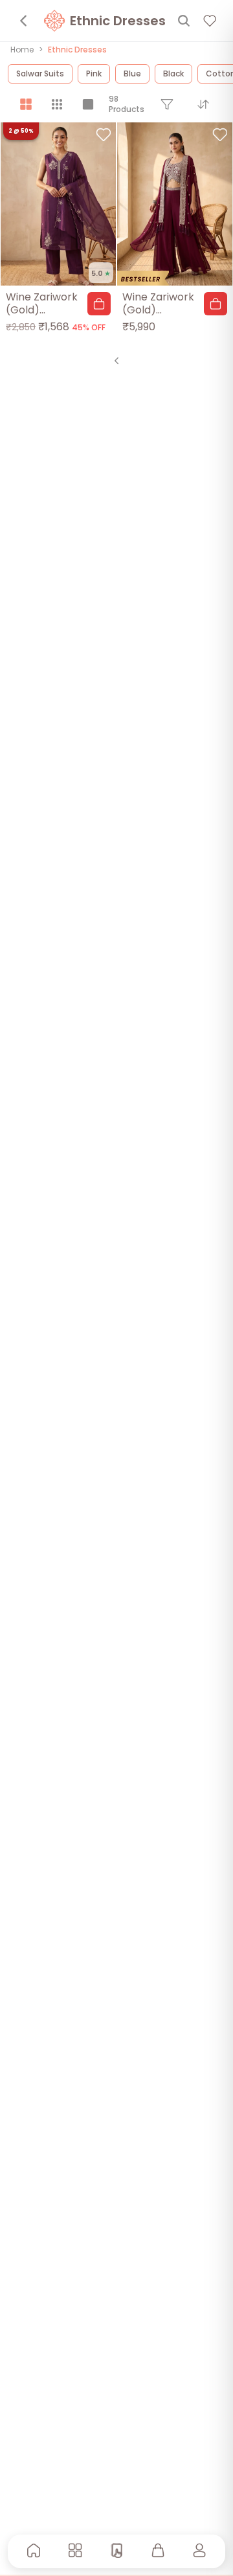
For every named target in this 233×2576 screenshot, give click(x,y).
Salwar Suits (40, 73)
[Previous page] (116, 361)
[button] (99, 304)
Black (173, 73)
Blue (132, 73)
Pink (94, 73)
